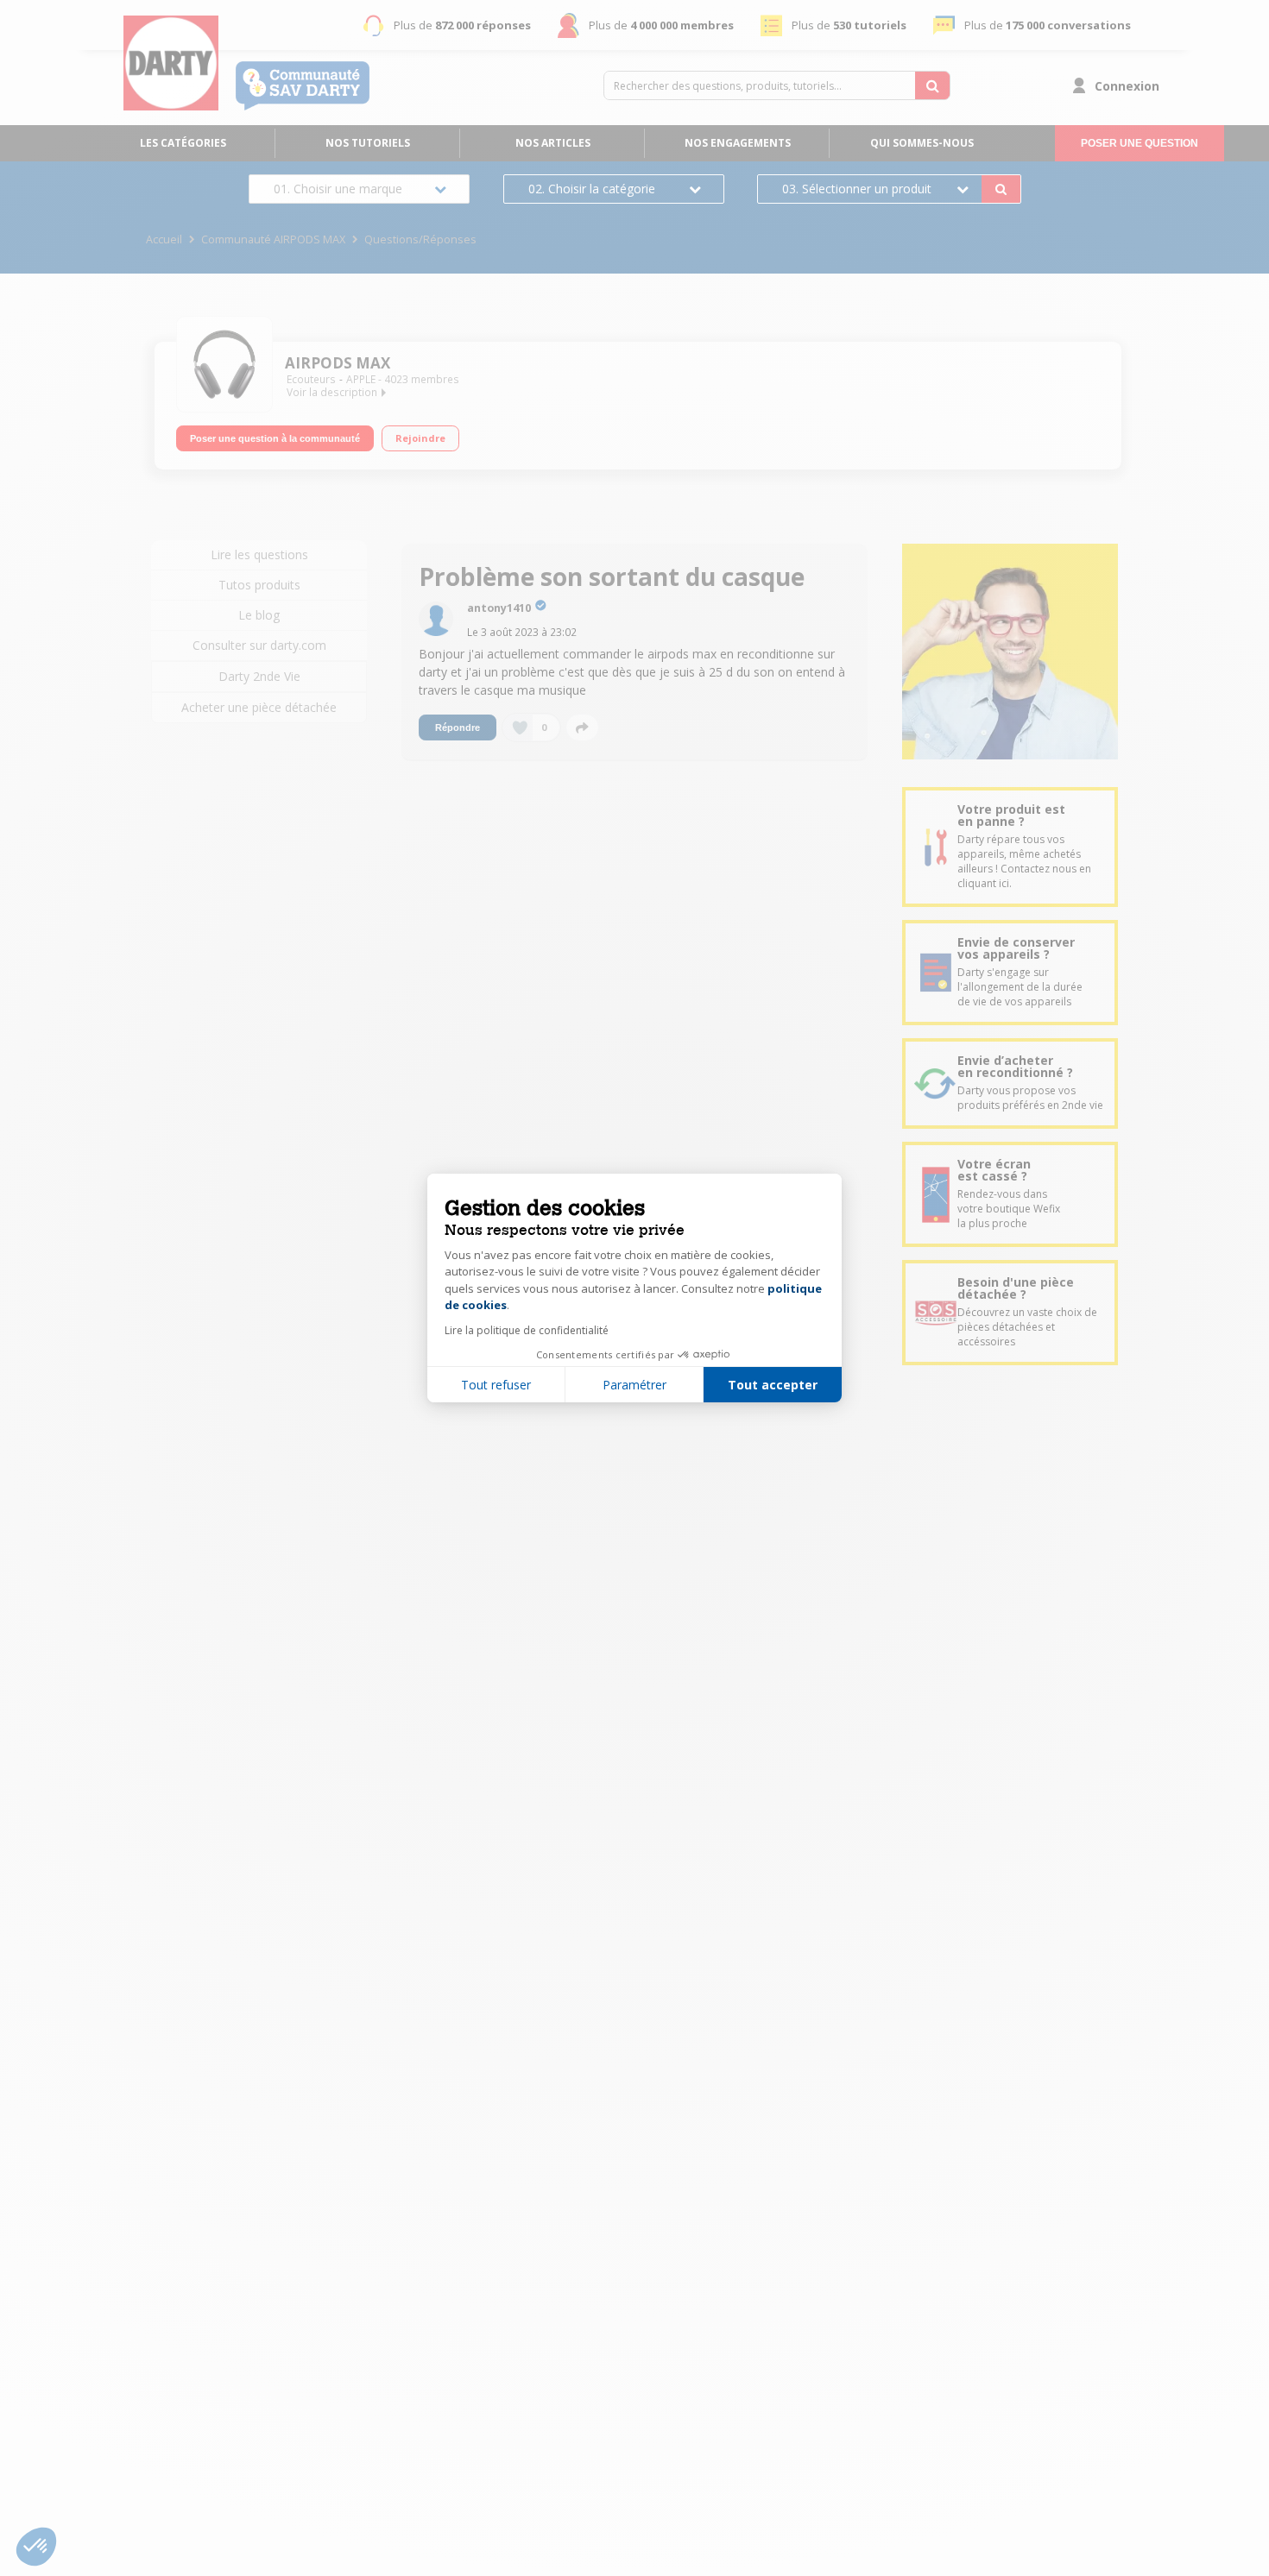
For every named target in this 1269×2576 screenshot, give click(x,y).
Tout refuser (496, 1385)
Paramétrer (634, 1385)
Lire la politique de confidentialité (527, 1330)
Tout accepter (773, 1385)
